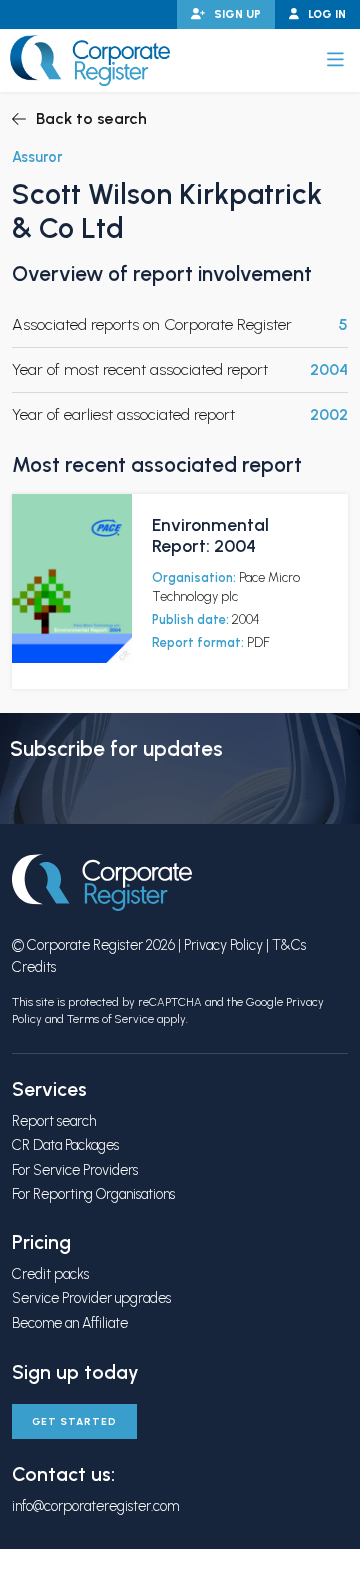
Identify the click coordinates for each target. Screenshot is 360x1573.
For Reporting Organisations (93, 1194)
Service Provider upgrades (91, 1298)
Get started (74, 1421)
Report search (54, 1121)
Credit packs (50, 1274)
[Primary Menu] (335, 60)
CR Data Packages (65, 1145)
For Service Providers (75, 1170)
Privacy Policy (223, 945)
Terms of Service (110, 1019)
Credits (34, 967)
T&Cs (289, 945)
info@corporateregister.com (95, 1506)
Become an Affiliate (70, 1323)
